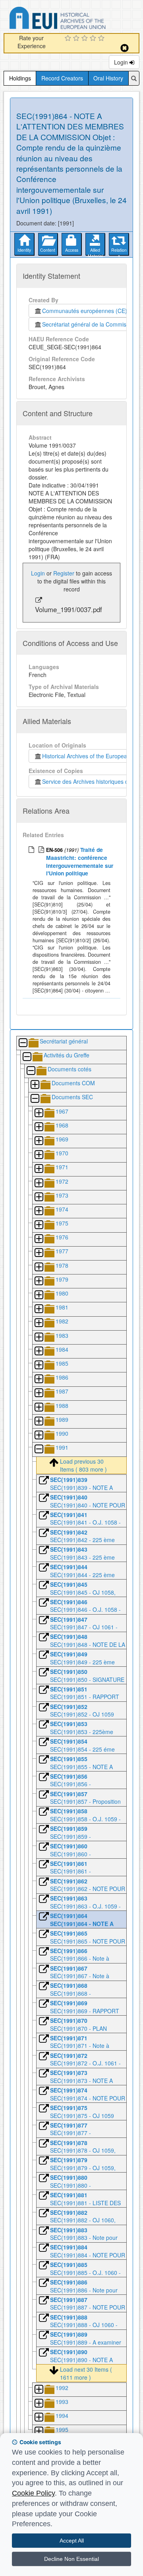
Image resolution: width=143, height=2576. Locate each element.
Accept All (72, 2541)
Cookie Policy (33, 2493)
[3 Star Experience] (86, 39)
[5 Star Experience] (102, 39)
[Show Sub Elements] (35, 1085)
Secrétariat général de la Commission (89, 324)
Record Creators (62, 78)
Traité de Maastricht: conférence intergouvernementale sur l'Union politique (80, 861)
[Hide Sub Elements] (23, 1043)
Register (64, 573)
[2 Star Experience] (77, 39)
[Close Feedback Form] (125, 48)
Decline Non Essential (71, 2559)
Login (122, 62)
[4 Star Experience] (94, 39)
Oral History (108, 78)
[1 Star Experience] (69, 39)
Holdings (20, 78)
